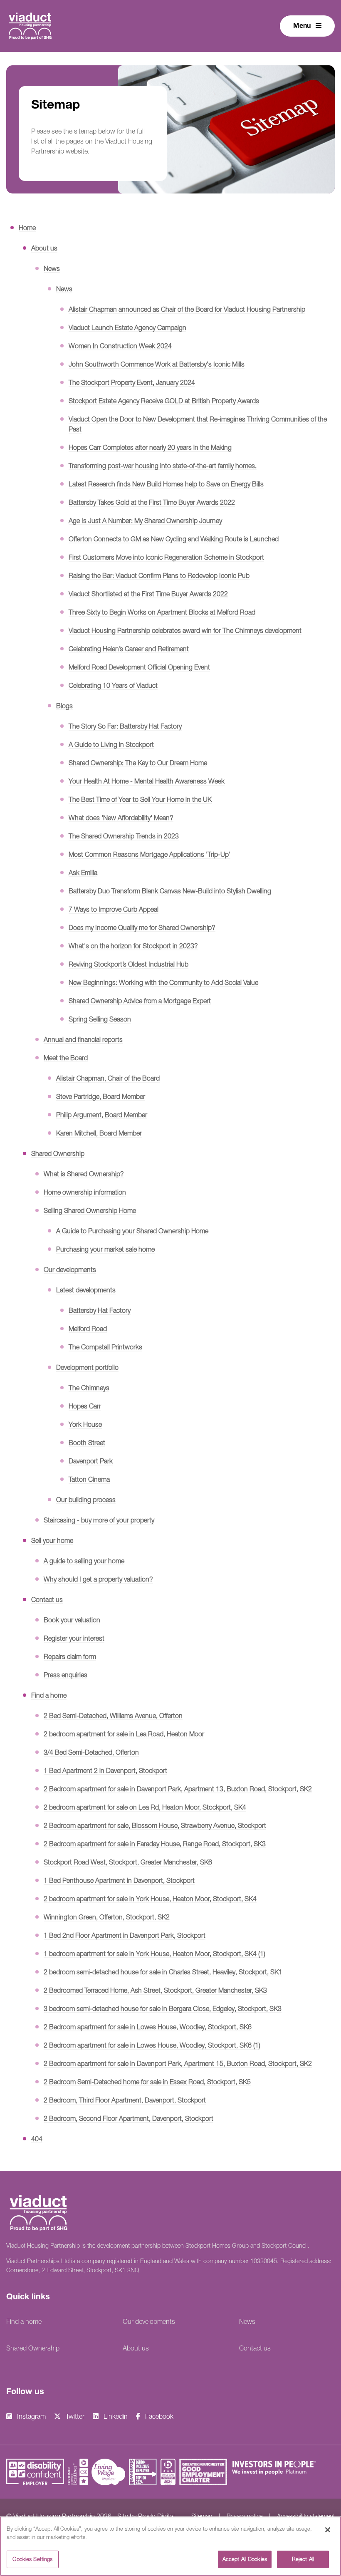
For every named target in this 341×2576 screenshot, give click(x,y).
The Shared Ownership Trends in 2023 (124, 836)
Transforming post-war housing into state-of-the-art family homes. (163, 466)
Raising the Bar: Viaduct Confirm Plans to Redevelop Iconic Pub (159, 575)
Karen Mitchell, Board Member (99, 1133)
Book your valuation (72, 1620)
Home (27, 228)
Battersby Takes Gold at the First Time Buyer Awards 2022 (152, 502)
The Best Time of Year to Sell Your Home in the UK (140, 799)
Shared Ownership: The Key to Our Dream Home (138, 763)
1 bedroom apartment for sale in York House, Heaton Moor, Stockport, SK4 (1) (154, 1954)
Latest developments (86, 1290)
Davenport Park (91, 1461)
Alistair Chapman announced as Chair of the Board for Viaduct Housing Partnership (187, 309)
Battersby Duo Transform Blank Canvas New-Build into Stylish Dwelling (170, 891)
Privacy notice (245, 2516)
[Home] (30, 25)
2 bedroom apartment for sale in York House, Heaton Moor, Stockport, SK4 (150, 1899)
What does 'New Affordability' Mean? (121, 818)
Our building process (86, 1500)
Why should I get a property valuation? (98, 1579)
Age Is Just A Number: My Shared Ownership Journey (145, 521)
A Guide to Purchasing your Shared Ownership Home (132, 1231)
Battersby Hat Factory (100, 1310)
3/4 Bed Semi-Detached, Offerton (91, 1752)
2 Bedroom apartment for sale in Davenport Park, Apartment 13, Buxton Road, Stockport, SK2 (178, 1789)
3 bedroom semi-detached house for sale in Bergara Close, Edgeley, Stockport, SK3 (163, 2008)
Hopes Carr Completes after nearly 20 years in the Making (150, 447)
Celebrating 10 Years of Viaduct (113, 685)
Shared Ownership (58, 1153)
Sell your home (52, 1540)
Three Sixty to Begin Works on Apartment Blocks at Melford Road (162, 612)
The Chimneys (89, 1388)
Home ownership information (85, 1192)
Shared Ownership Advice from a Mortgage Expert (140, 1001)
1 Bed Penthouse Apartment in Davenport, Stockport (119, 1880)
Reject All (303, 2559)
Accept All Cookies (245, 2559)
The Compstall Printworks (105, 1347)
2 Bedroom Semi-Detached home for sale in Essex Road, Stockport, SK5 (147, 2082)
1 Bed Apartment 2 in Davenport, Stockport (105, 1770)
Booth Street (87, 1443)
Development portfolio (87, 1367)
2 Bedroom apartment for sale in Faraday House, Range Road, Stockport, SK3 (155, 1844)
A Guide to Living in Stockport (111, 744)
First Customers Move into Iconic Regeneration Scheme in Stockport (166, 557)
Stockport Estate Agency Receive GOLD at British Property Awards (164, 401)
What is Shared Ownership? (84, 1174)
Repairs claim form (70, 1656)
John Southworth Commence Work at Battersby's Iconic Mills (157, 364)
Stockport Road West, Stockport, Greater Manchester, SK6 (128, 1862)
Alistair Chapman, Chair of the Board (108, 1078)
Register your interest (74, 1638)
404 (37, 2139)
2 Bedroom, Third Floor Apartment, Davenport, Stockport (125, 2100)
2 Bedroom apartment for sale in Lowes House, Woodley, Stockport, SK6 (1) (152, 2045)
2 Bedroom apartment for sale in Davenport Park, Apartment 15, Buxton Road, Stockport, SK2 (178, 2063)
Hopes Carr (85, 1406)
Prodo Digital (156, 2516)
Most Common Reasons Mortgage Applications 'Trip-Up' (149, 854)
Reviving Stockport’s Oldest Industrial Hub (128, 964)
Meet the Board (66, 1058)
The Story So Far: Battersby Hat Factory (125, 726)
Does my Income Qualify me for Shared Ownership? (142, 927)
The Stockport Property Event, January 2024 (132, 382)
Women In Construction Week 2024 (120, 346)
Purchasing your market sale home (105, 1249)
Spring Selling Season (100, 1019)
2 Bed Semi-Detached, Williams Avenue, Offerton (113, 1716)
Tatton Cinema (89, 1479)
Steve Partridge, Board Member (101, 1096)
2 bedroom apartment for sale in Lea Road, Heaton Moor (124, 1734)
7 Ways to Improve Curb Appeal (114, 909)
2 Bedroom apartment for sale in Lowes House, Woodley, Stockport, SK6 (148, 2027)
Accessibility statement (306, 2516)
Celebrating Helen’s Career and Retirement (129, 649)
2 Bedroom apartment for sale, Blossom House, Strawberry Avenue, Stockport (155, 1825)
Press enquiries (65, 1675)
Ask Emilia (83, 873)
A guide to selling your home (84, 1561)
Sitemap (202, 2516)
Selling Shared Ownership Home (90, 1210)
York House (85, 1424)
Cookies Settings (32, 2559)
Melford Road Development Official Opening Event (139, 667)
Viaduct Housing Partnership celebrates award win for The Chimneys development (185, 630)
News (52, 268)
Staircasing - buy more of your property (99, 1520)
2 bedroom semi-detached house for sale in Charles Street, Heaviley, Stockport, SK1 (163, 1972)
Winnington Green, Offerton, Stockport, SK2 (107, 1917)
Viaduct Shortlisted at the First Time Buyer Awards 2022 (148, 594)
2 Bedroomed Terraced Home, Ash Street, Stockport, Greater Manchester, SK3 (155, 1990)
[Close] (328, 2530)
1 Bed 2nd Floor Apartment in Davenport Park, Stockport (125, 1935)
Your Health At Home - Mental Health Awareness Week (147, 781)
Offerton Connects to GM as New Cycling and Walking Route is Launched (174, 539)
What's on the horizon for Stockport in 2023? (133, 946)
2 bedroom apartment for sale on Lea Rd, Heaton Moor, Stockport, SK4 (145, 1807)
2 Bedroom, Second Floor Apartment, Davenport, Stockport (128, 2118)
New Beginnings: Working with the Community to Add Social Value (163, 982)
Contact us (47, 1599)
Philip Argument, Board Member (102, 1115)
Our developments (70, 1269)
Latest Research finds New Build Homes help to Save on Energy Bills (166, 484)
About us (44, 248)
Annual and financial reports (83, 1039)
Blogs (64, 706)
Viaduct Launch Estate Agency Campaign (127, 327)
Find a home (49, 1695)
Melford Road (88, 1329)
